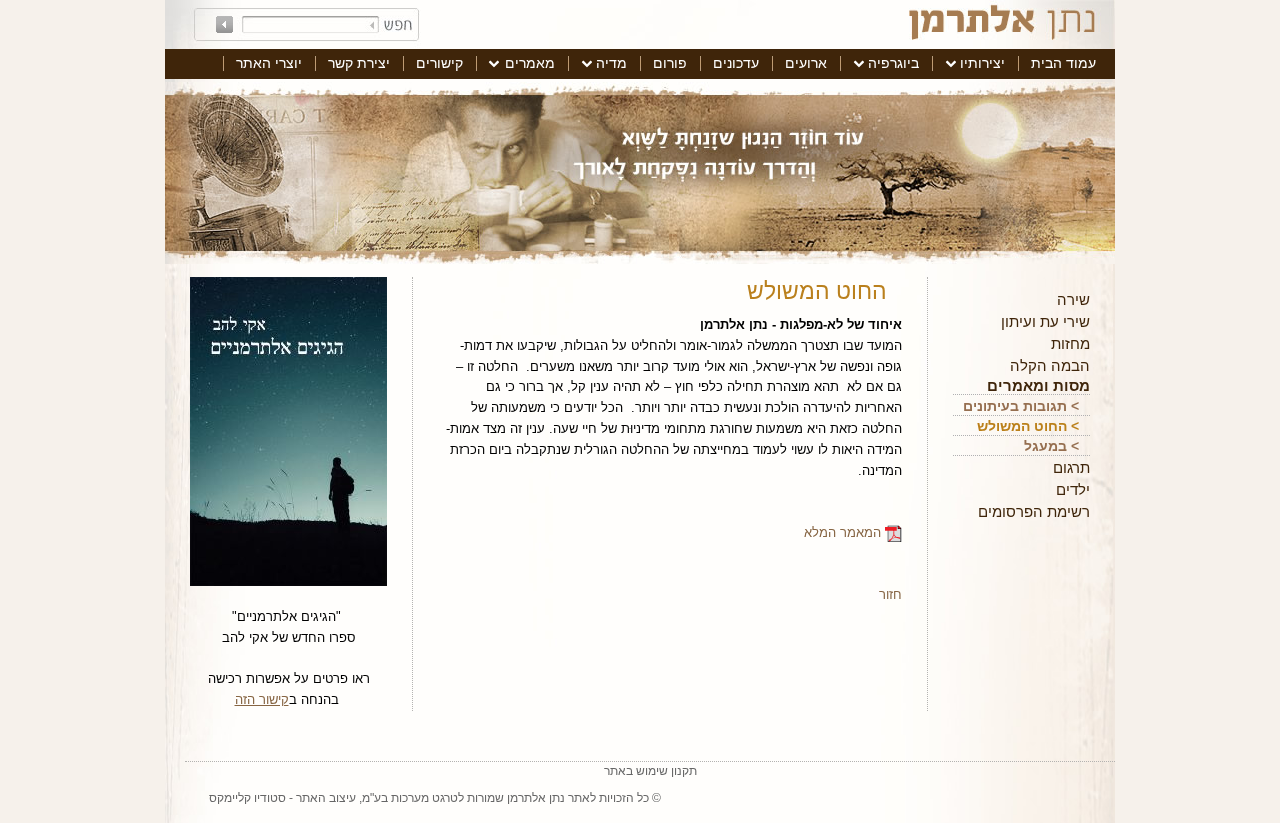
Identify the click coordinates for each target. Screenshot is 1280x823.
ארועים (806, 63)
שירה (1073, 299)
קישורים (439, 63)
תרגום (1071, 467)
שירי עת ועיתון (1045, 321)
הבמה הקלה (1050, 365)
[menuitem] (1063, 64)
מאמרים (530, 63)
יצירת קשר (359, 63)
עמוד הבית (1063, 63)
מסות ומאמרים (1038, 385)
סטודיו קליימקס (247, 798)
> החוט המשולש (1028, 426)
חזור (890, 594)
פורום (670, 63)
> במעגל (1051, 446)
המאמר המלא (844, 532)
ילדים (1073, 489)
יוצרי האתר (269, 63)
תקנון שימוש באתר (650, 771)
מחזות (1070, 343)
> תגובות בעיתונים (1021, 406)
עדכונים (736, 63)
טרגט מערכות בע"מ (410, 798)
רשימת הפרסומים (1034, 511)
